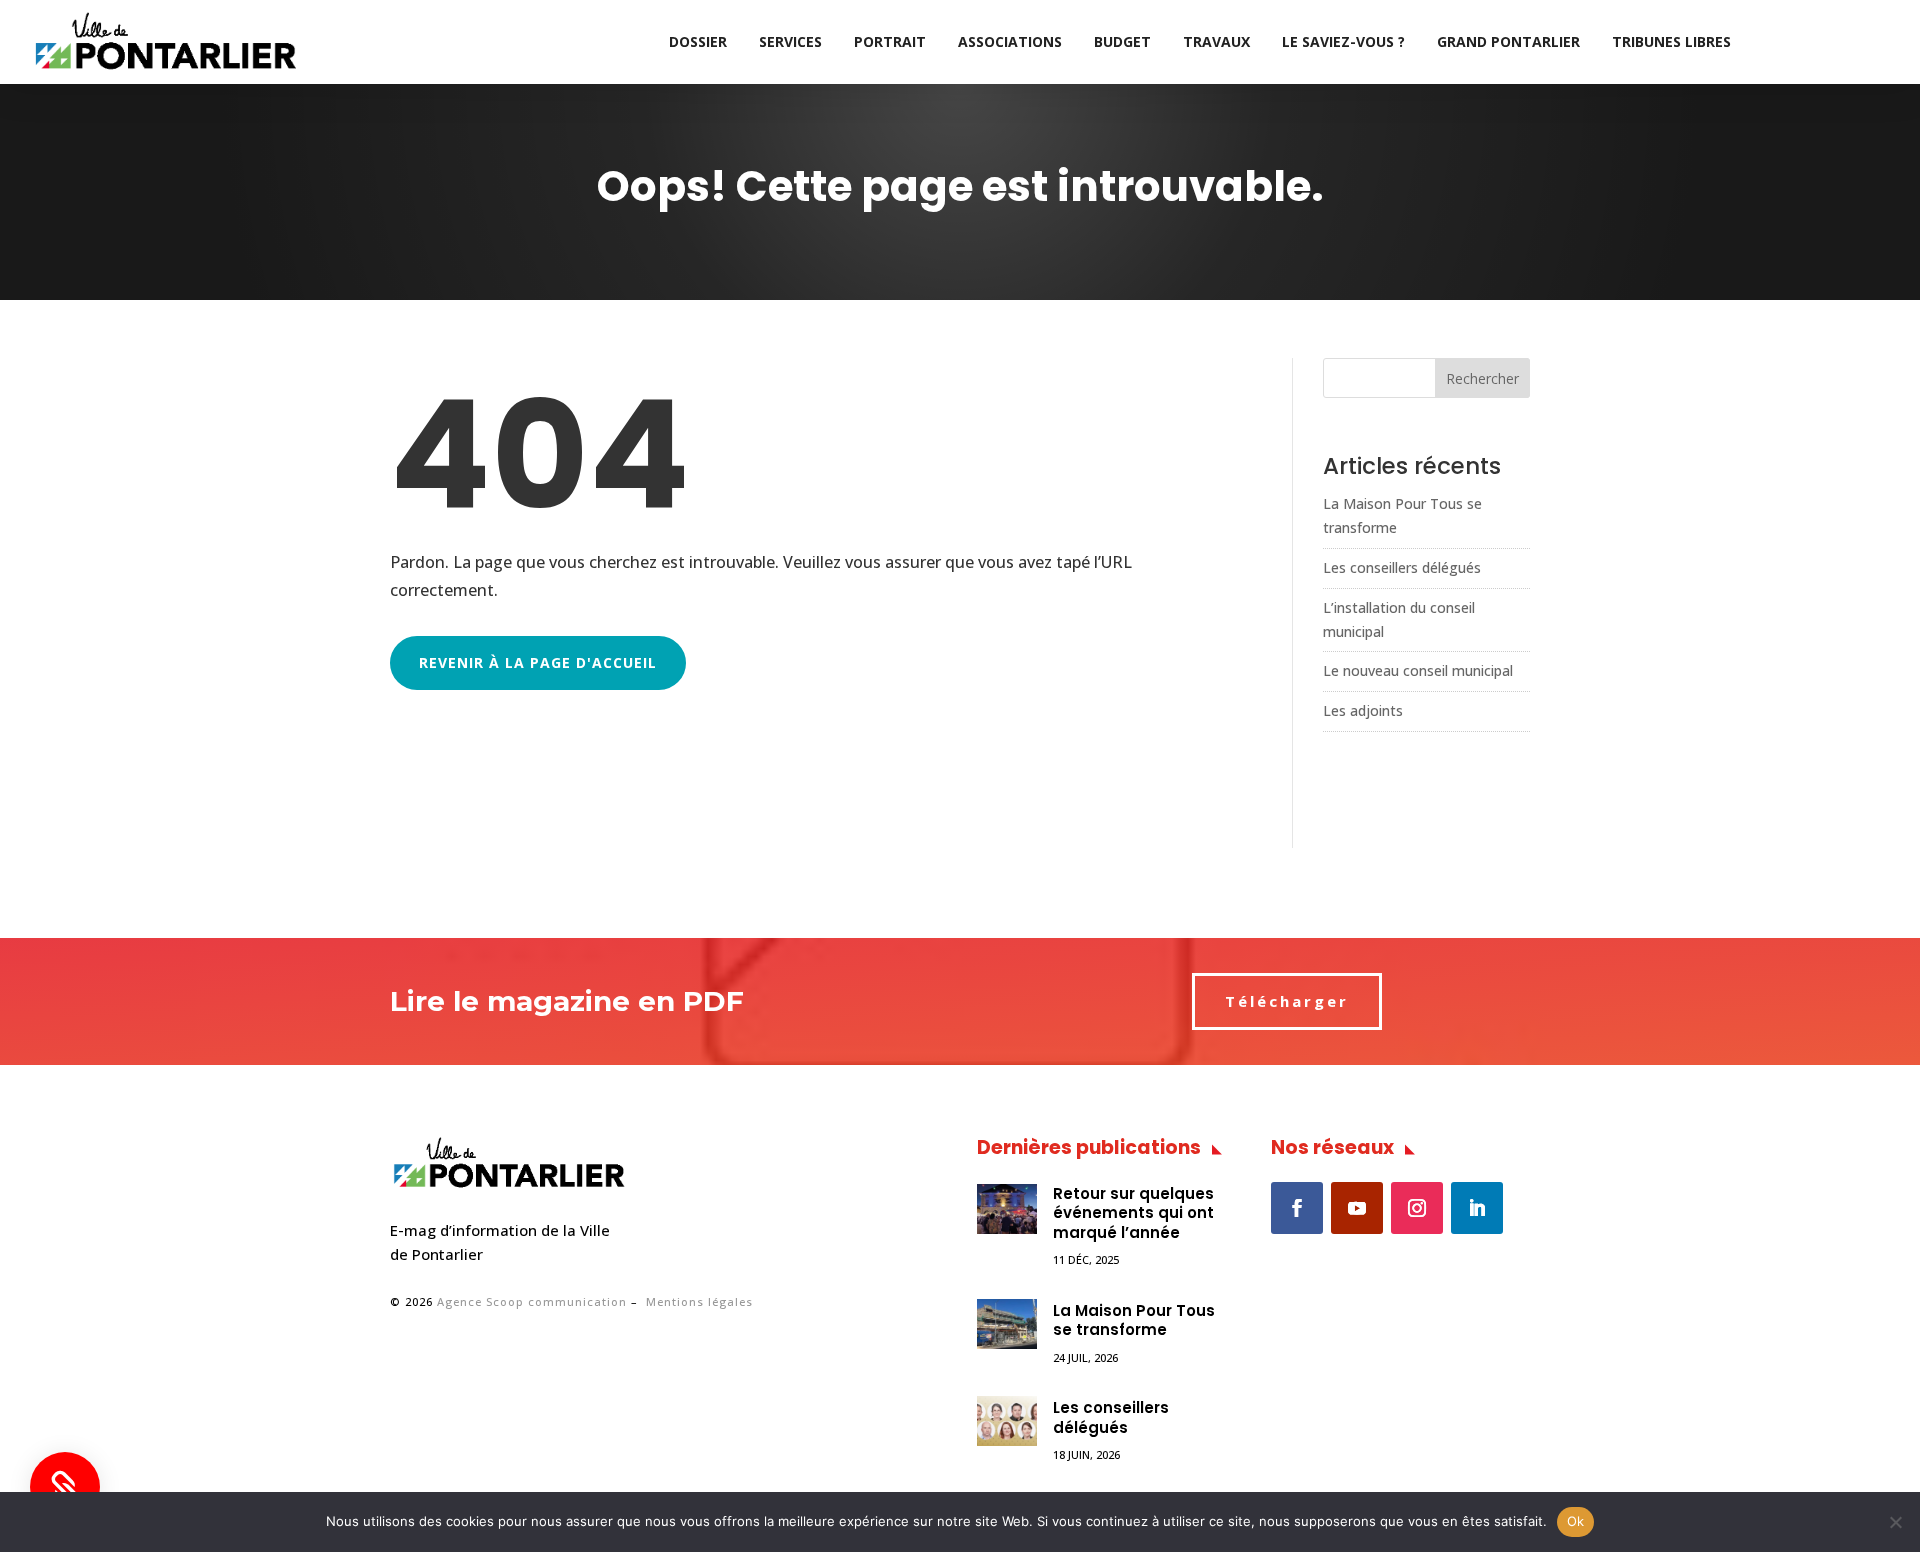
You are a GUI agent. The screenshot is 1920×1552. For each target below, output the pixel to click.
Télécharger (1287, 1001)
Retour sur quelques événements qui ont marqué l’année (1133, 1213)
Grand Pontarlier (1508, 41)
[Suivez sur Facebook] (1297, 1208)
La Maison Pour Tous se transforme (1134, 1320)
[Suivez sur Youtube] (1357, 1208)
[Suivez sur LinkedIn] (1477, 1208)
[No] (1895, 1522)
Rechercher (1482, 378)
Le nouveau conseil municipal (1418, 670)
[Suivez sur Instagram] (1417, 1208)
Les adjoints (1363, 710)
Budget (1122, 41)
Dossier (698, 41)
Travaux (1216, 41)
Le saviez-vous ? (1343, 41)
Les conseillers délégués (1402, 567)
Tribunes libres (1671, 41)
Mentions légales (699, 1301)
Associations (1010, 41)
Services (790, 41)
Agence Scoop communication (532, 1301)
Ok (1576, 1521)
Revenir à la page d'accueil (538, 662)
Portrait (890, 41)
